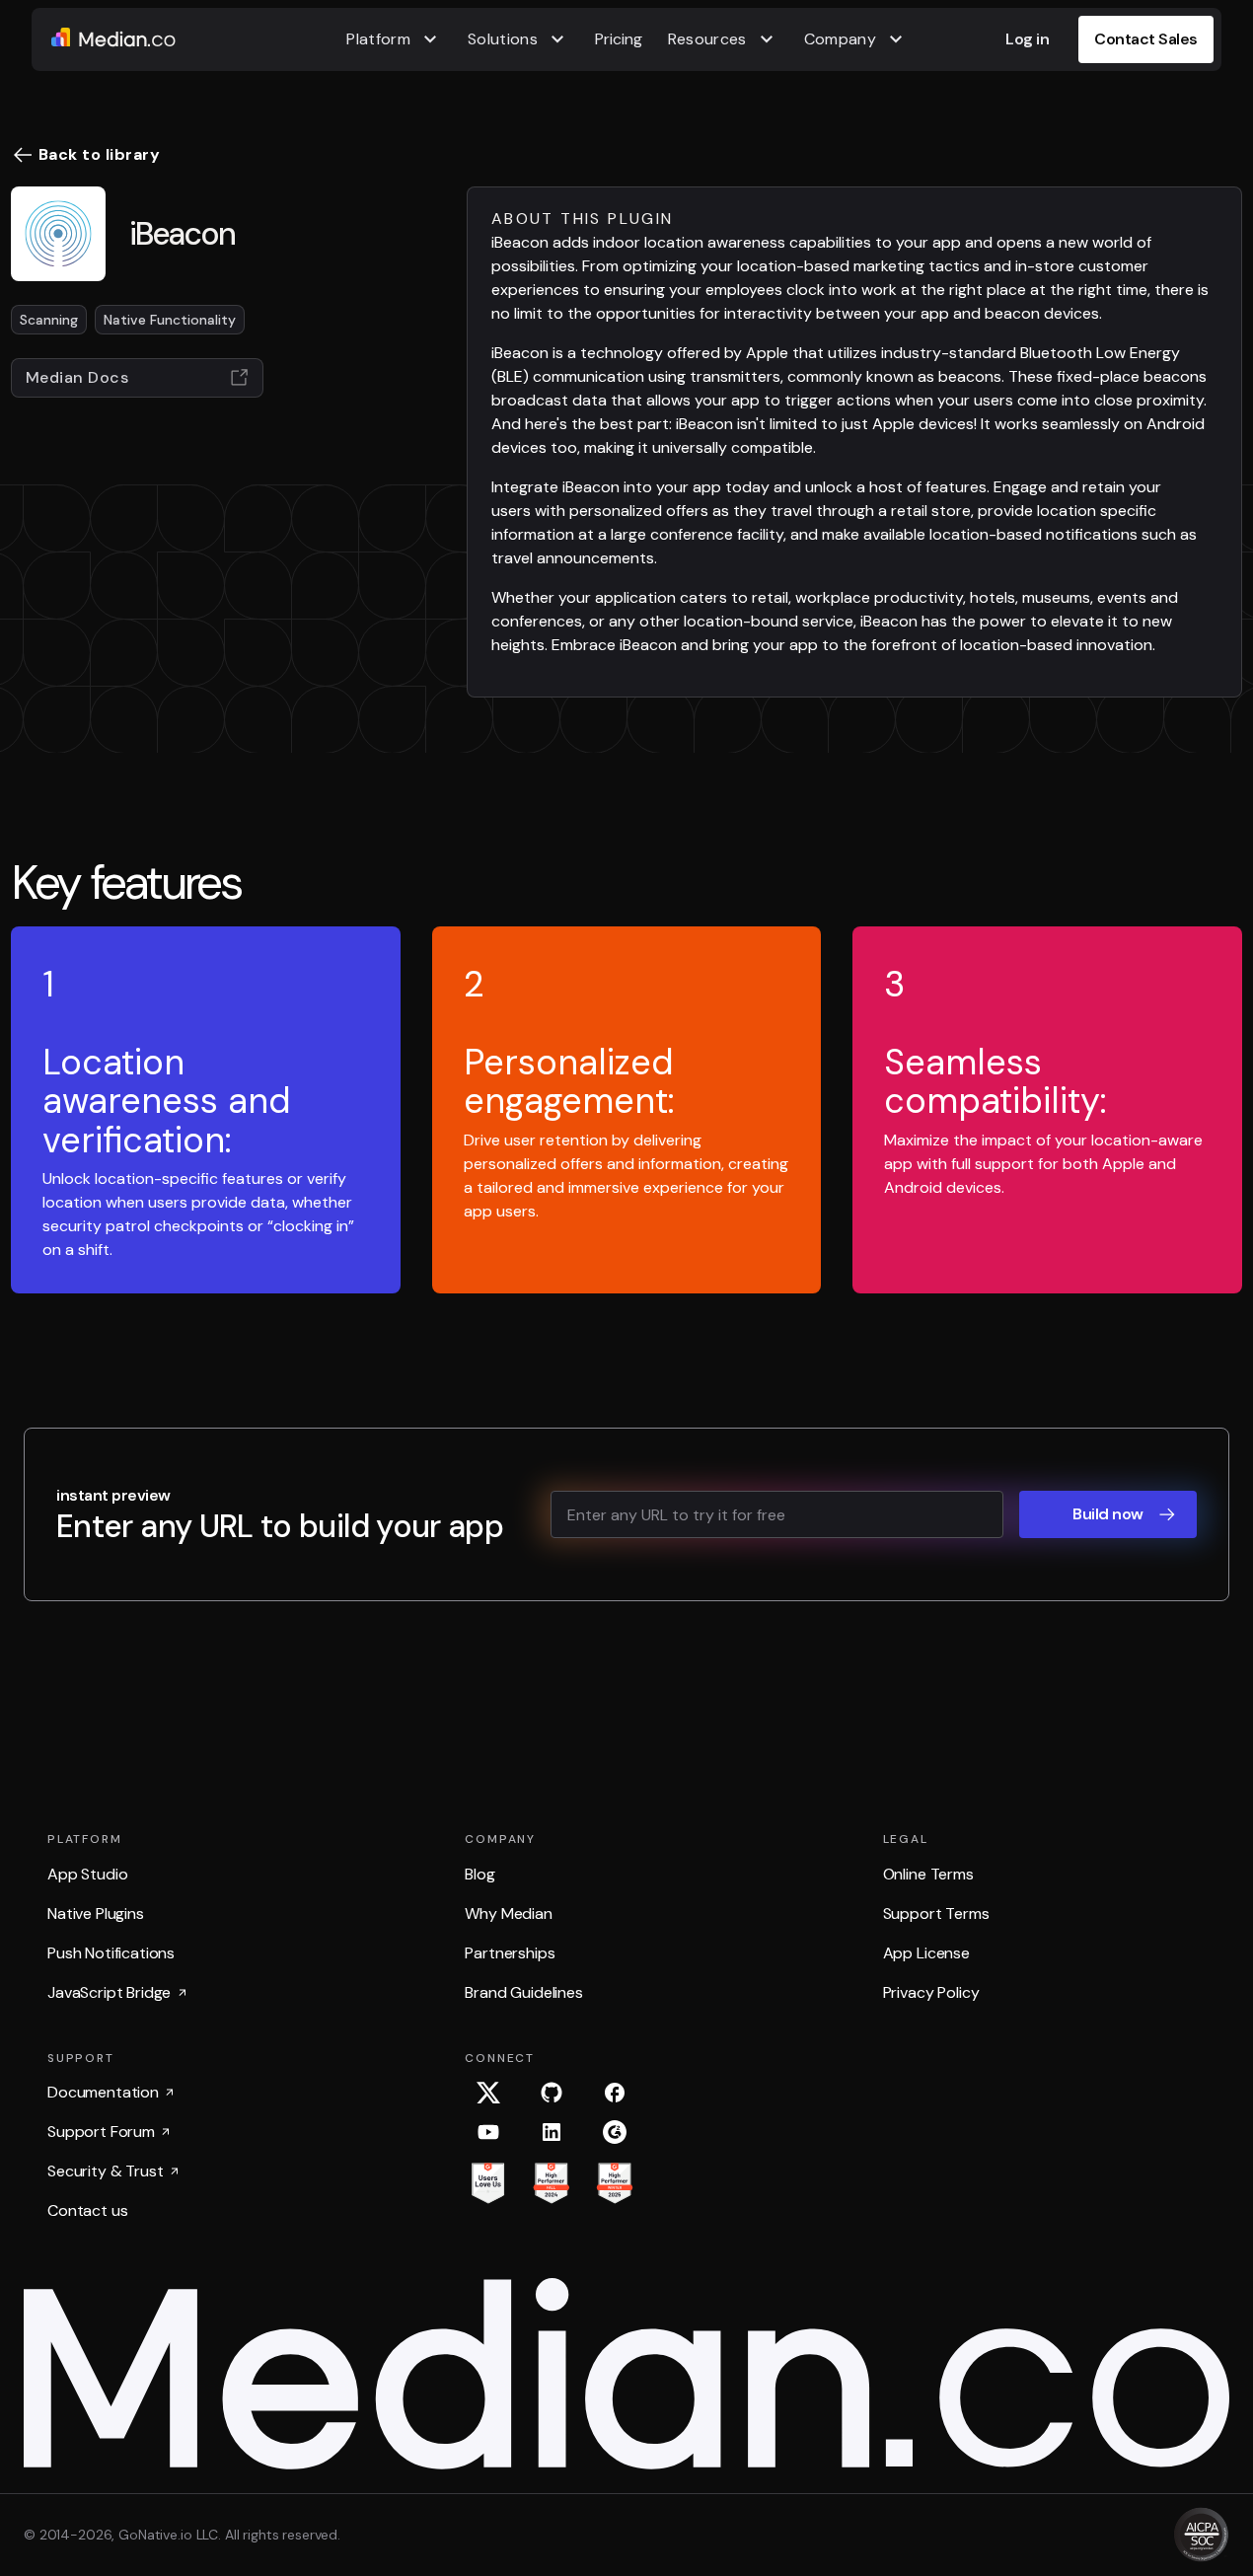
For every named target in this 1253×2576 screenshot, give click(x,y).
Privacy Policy (931, 1992)
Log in (1027, 39)
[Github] (552, 2093)
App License (926, 1953)
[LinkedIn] (552, 2132)
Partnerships (510, 1953)
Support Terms (936, 1914)
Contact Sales (1146, 39)
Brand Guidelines (523, 1992)
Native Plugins (96, 1914)
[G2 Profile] (615, 2132)
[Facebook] (615, 2093)
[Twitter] (488, 2093)
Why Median (508, 1914)
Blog (479, 1874)
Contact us (87, 2210)
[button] (394, 39)
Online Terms (928, 1874)
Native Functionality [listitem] (170, 320)
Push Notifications (111, 1953)
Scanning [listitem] (49, 320)
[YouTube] (488, 2132)
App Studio (87, 1874)
